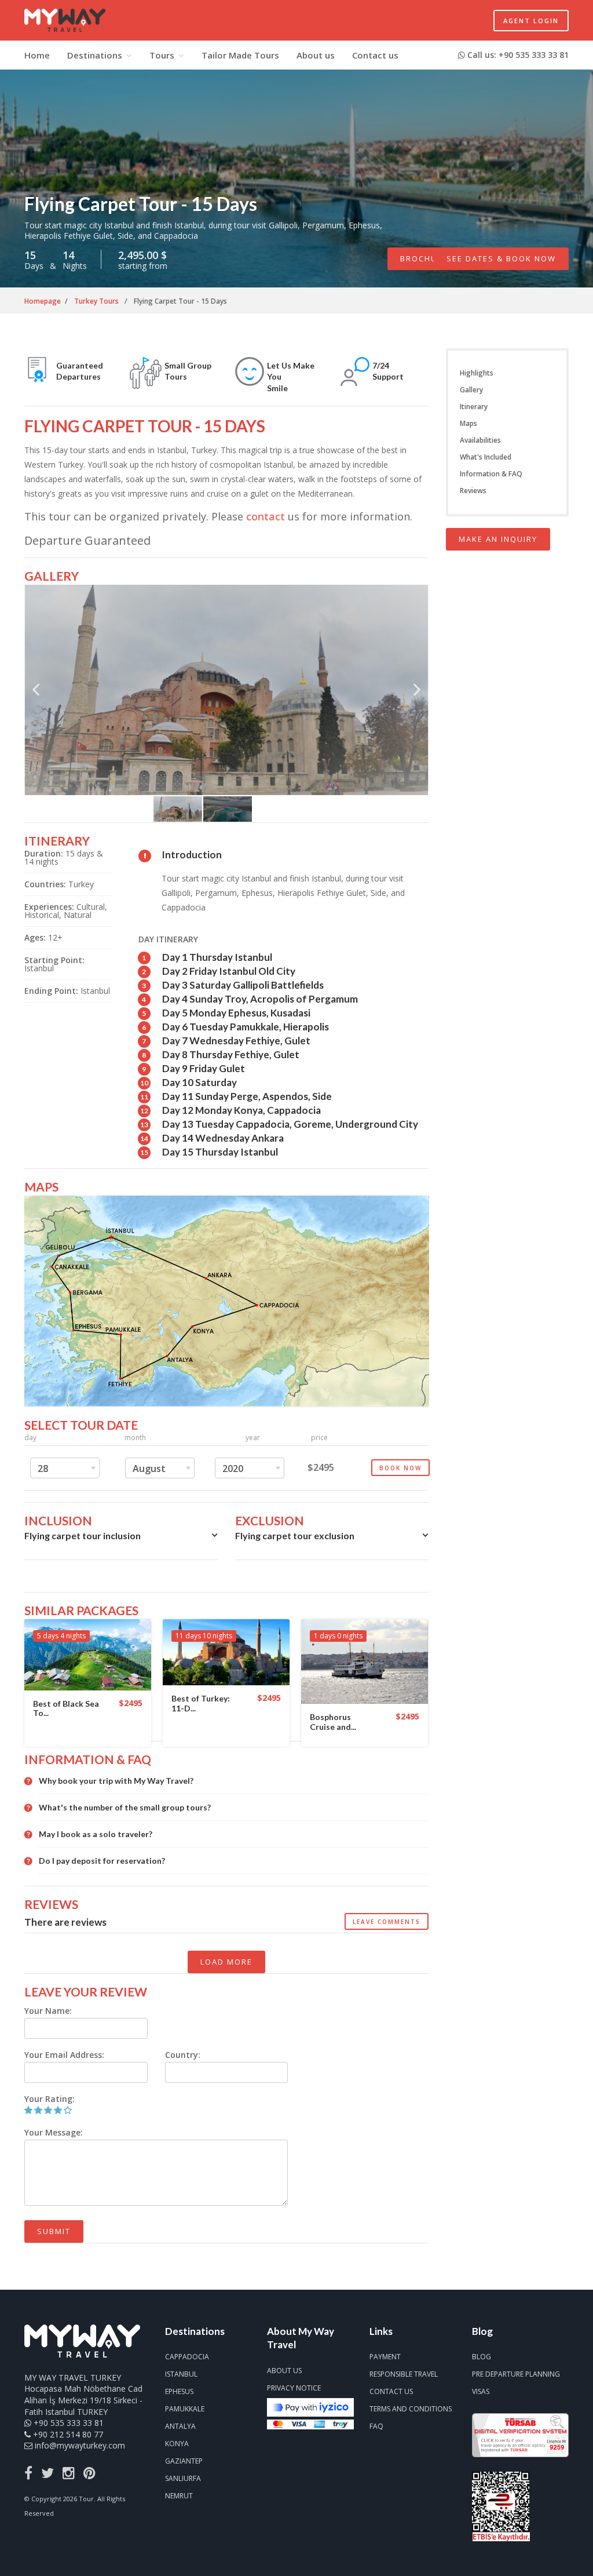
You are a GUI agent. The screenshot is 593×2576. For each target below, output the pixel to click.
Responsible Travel (404, 2374)
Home (37, 55)
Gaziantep (184, 2461)
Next (417, 694)
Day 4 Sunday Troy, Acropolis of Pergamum (260, 999)
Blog (482, 2357)
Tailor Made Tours (240, 55)
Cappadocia (187, 2357)
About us (316, 55)
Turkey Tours (97, 301)
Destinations (95, 55)
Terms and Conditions (411, 2409)
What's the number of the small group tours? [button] (125, 1808)
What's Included (486, 457)
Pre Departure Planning (516, 2374)
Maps (468, 423)
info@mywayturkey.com (80, 2445)
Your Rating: (50, 2099)
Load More (226, 1962)
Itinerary (474, 407)
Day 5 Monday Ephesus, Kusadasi (236, 1013)
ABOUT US (284, 2371)
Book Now (400, 1468)
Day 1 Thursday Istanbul (217, 957)
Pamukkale (185, 2409)
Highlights (477, 373)
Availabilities (480, 440)
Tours (162, 55)
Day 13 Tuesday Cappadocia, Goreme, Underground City (290, 1124)
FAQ (376, 2426)
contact (266, 516)
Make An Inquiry (498, 539)
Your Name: (48, 2011)
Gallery (471, 390)
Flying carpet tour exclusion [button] (295, 1535)
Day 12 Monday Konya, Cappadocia (241, 1110)
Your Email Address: (64, 2055)
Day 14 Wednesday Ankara (223, 1138)
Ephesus (179, 2391)
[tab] (121, 1539)
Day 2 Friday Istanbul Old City (229, 971)
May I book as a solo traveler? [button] (96, 1834)
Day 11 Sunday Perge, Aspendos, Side (247, 1096)
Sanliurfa (183, 2478)
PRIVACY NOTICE (294, 2388)
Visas (481, 2391)
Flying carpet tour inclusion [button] (83, 1535)
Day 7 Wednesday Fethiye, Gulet (236, 1041)
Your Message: (54, 2132)
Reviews (473, 491)
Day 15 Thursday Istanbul (220, 1152)
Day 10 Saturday (200, 1082)
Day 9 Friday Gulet (204, 1068)
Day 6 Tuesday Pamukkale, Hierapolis (246, 1027)
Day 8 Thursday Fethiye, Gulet (231, 1054)
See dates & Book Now (501, 258)
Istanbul (181, 2374)
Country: (183, 2055)
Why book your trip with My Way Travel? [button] (116, 1781)
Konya (177, 2444)
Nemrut (179, 2496)
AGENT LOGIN (531, 21)
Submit (54, 2231)
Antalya (180, 2426)
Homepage (43, 301)
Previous (36, 694)
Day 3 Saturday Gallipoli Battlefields (243, 985)
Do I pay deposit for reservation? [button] (102, 1861)
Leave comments (387, 1922)
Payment (385, 2357)
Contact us (375, 55)
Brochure (424, 258)
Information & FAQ (491, 474)
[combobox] (65, 1468)
